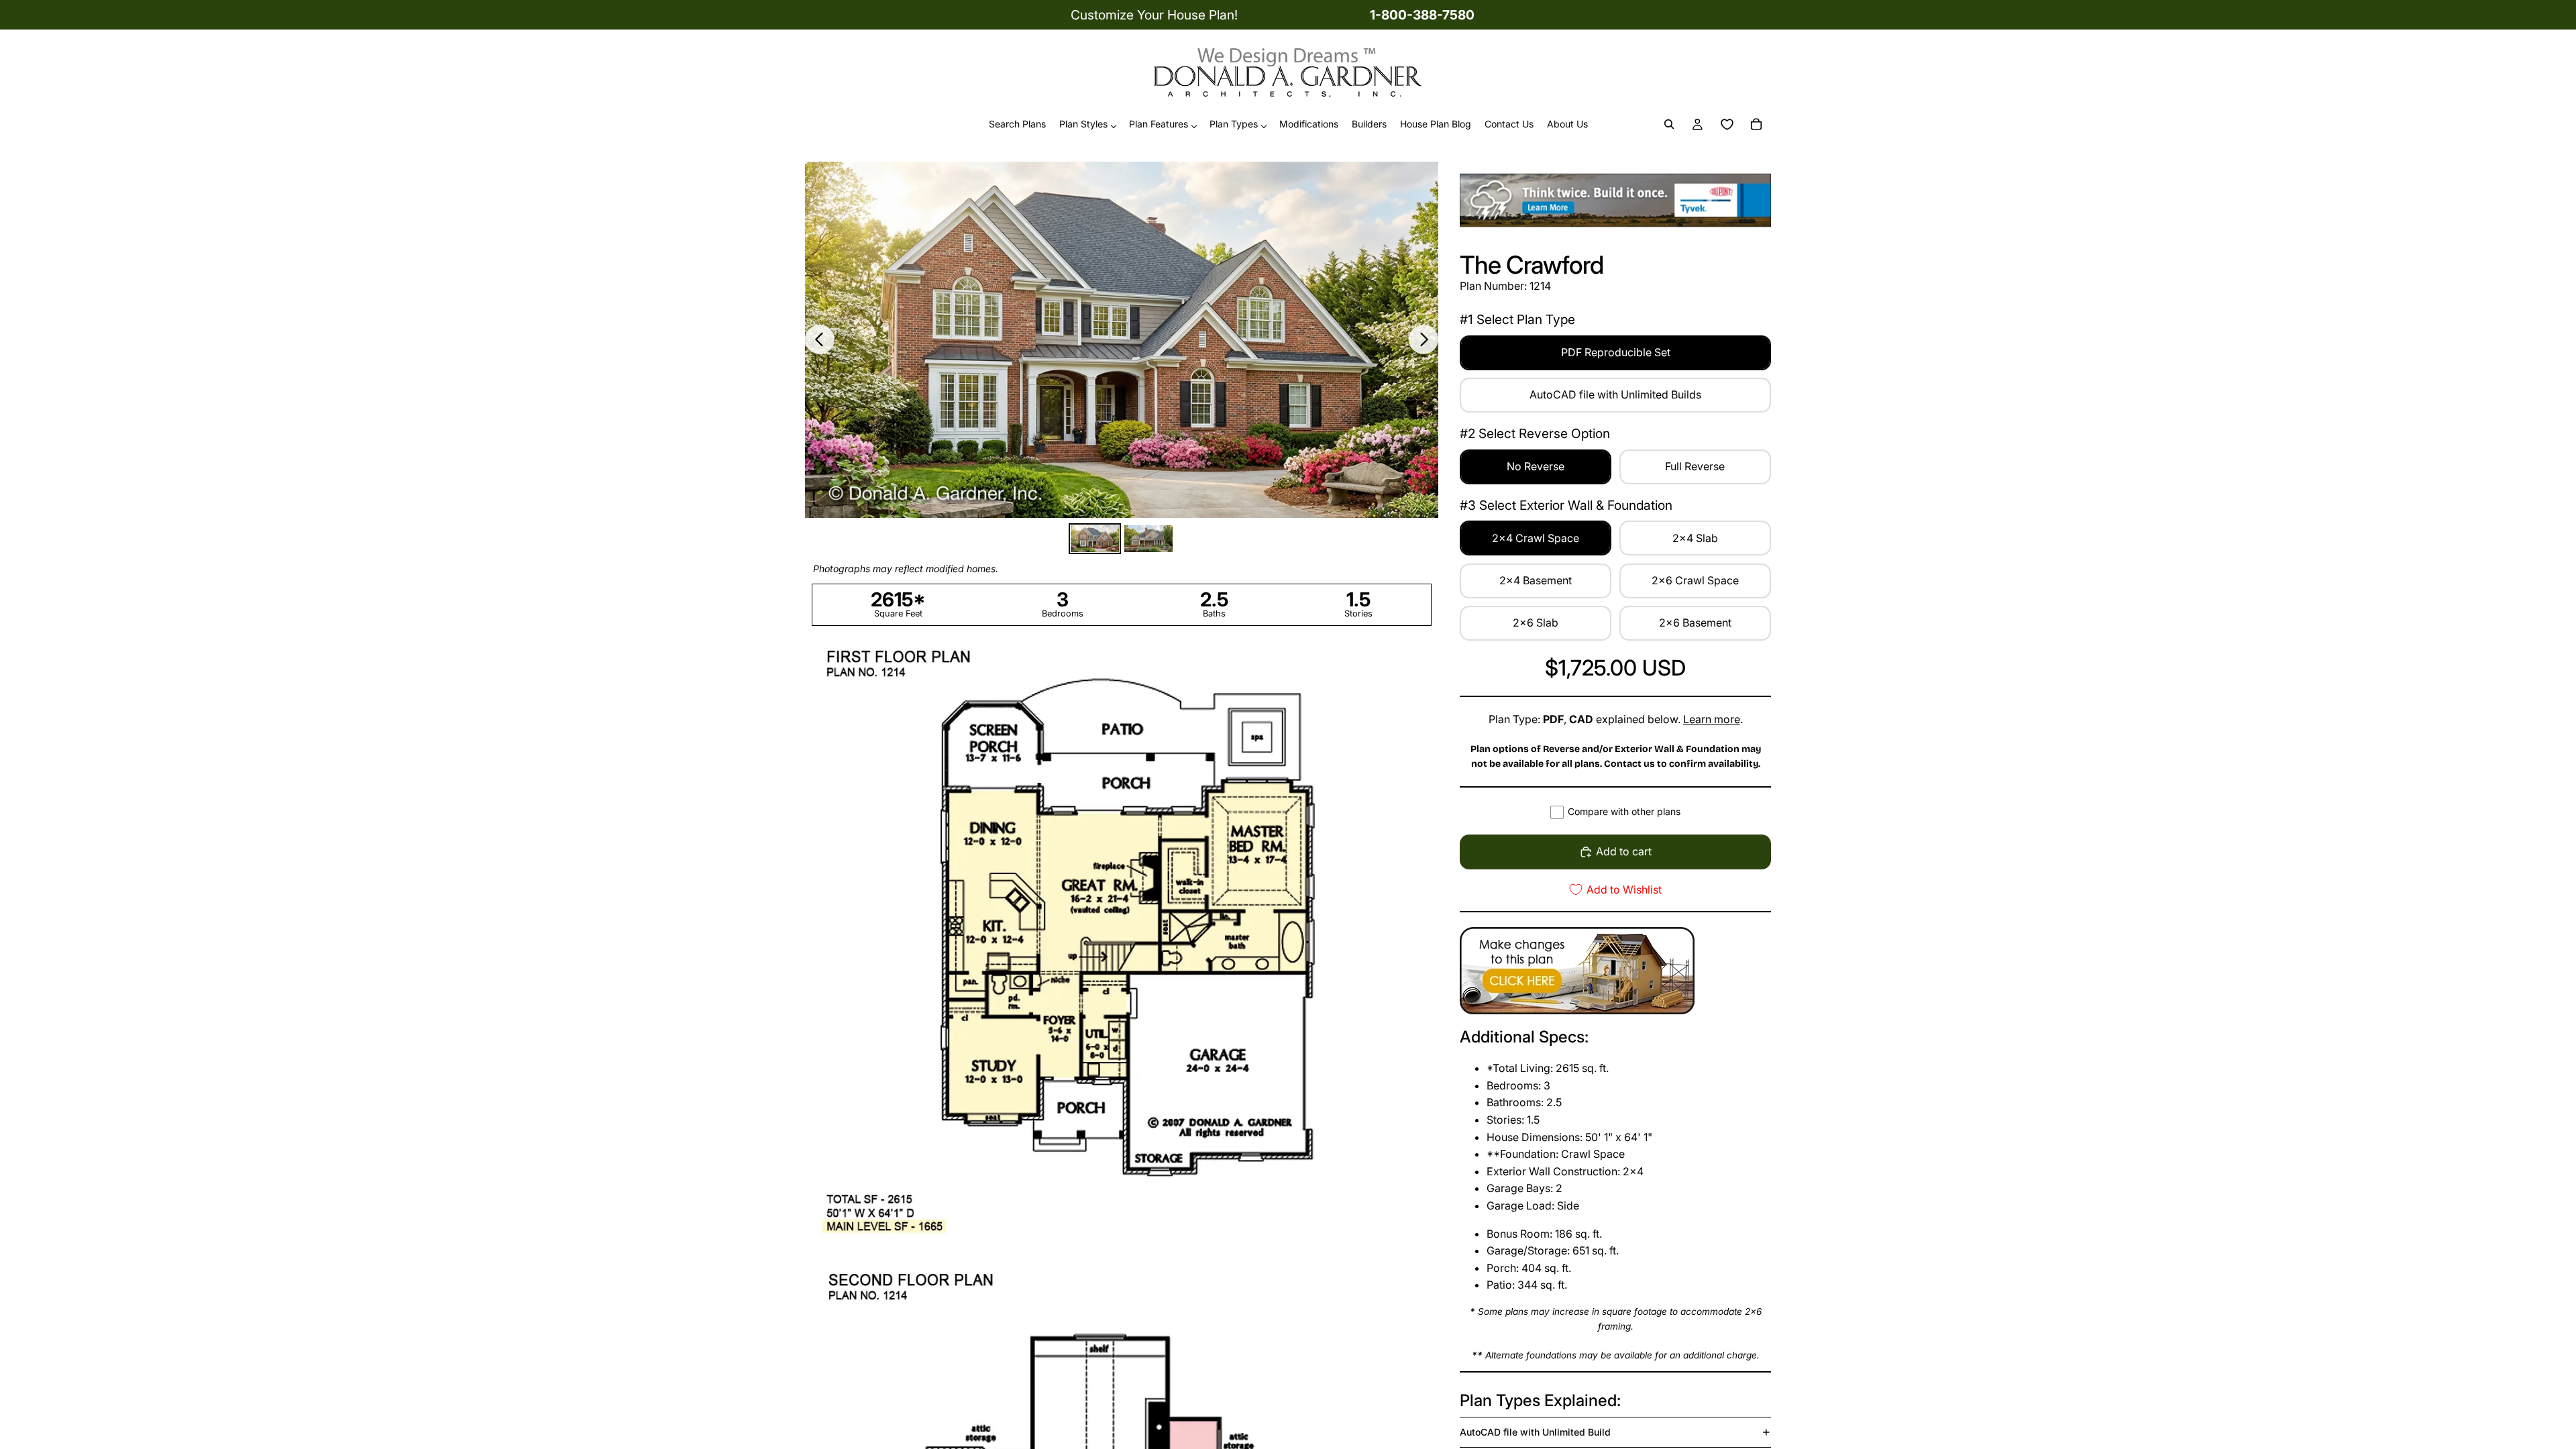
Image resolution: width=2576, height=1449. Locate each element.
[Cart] (1756, 125)
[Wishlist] (1727, 125)
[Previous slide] (820, 339)
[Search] (1669, 125)
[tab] (1095, 539)
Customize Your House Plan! (1154, 15)
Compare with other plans (1624, 811)
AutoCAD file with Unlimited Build (1535, 1432)
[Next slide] (1424, 339)
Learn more (1712, 719)
